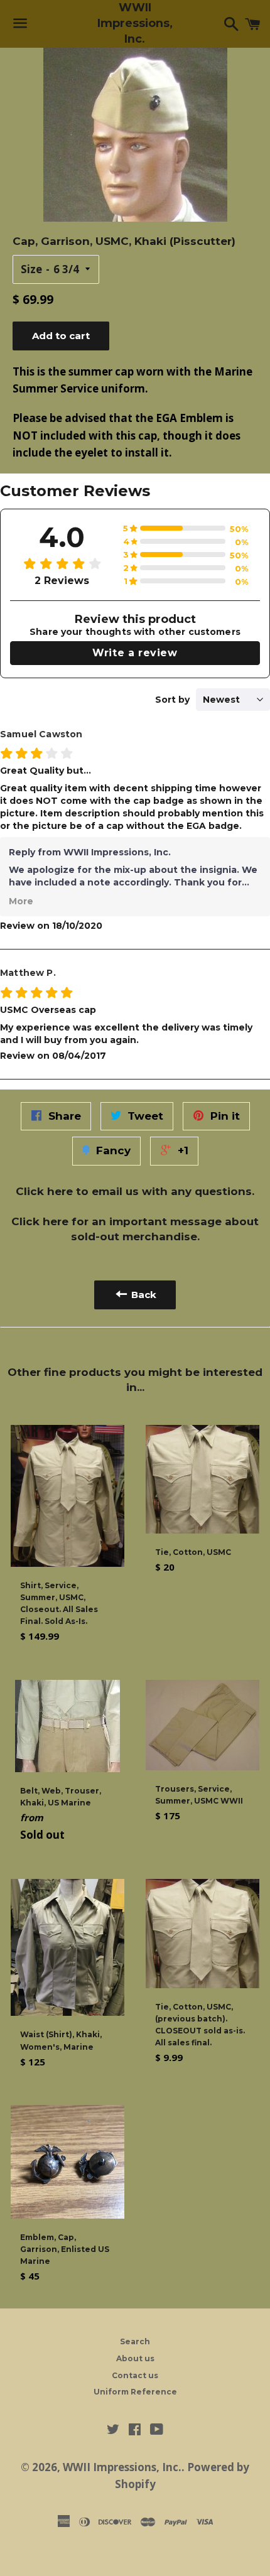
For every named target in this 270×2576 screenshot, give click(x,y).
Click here (44, 1191)
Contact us (135, 2375)
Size (31, 269)
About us (135, 2358)
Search (135, 2341)
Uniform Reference (135, 2392)
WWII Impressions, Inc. (135, 23)
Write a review (135, 653)
